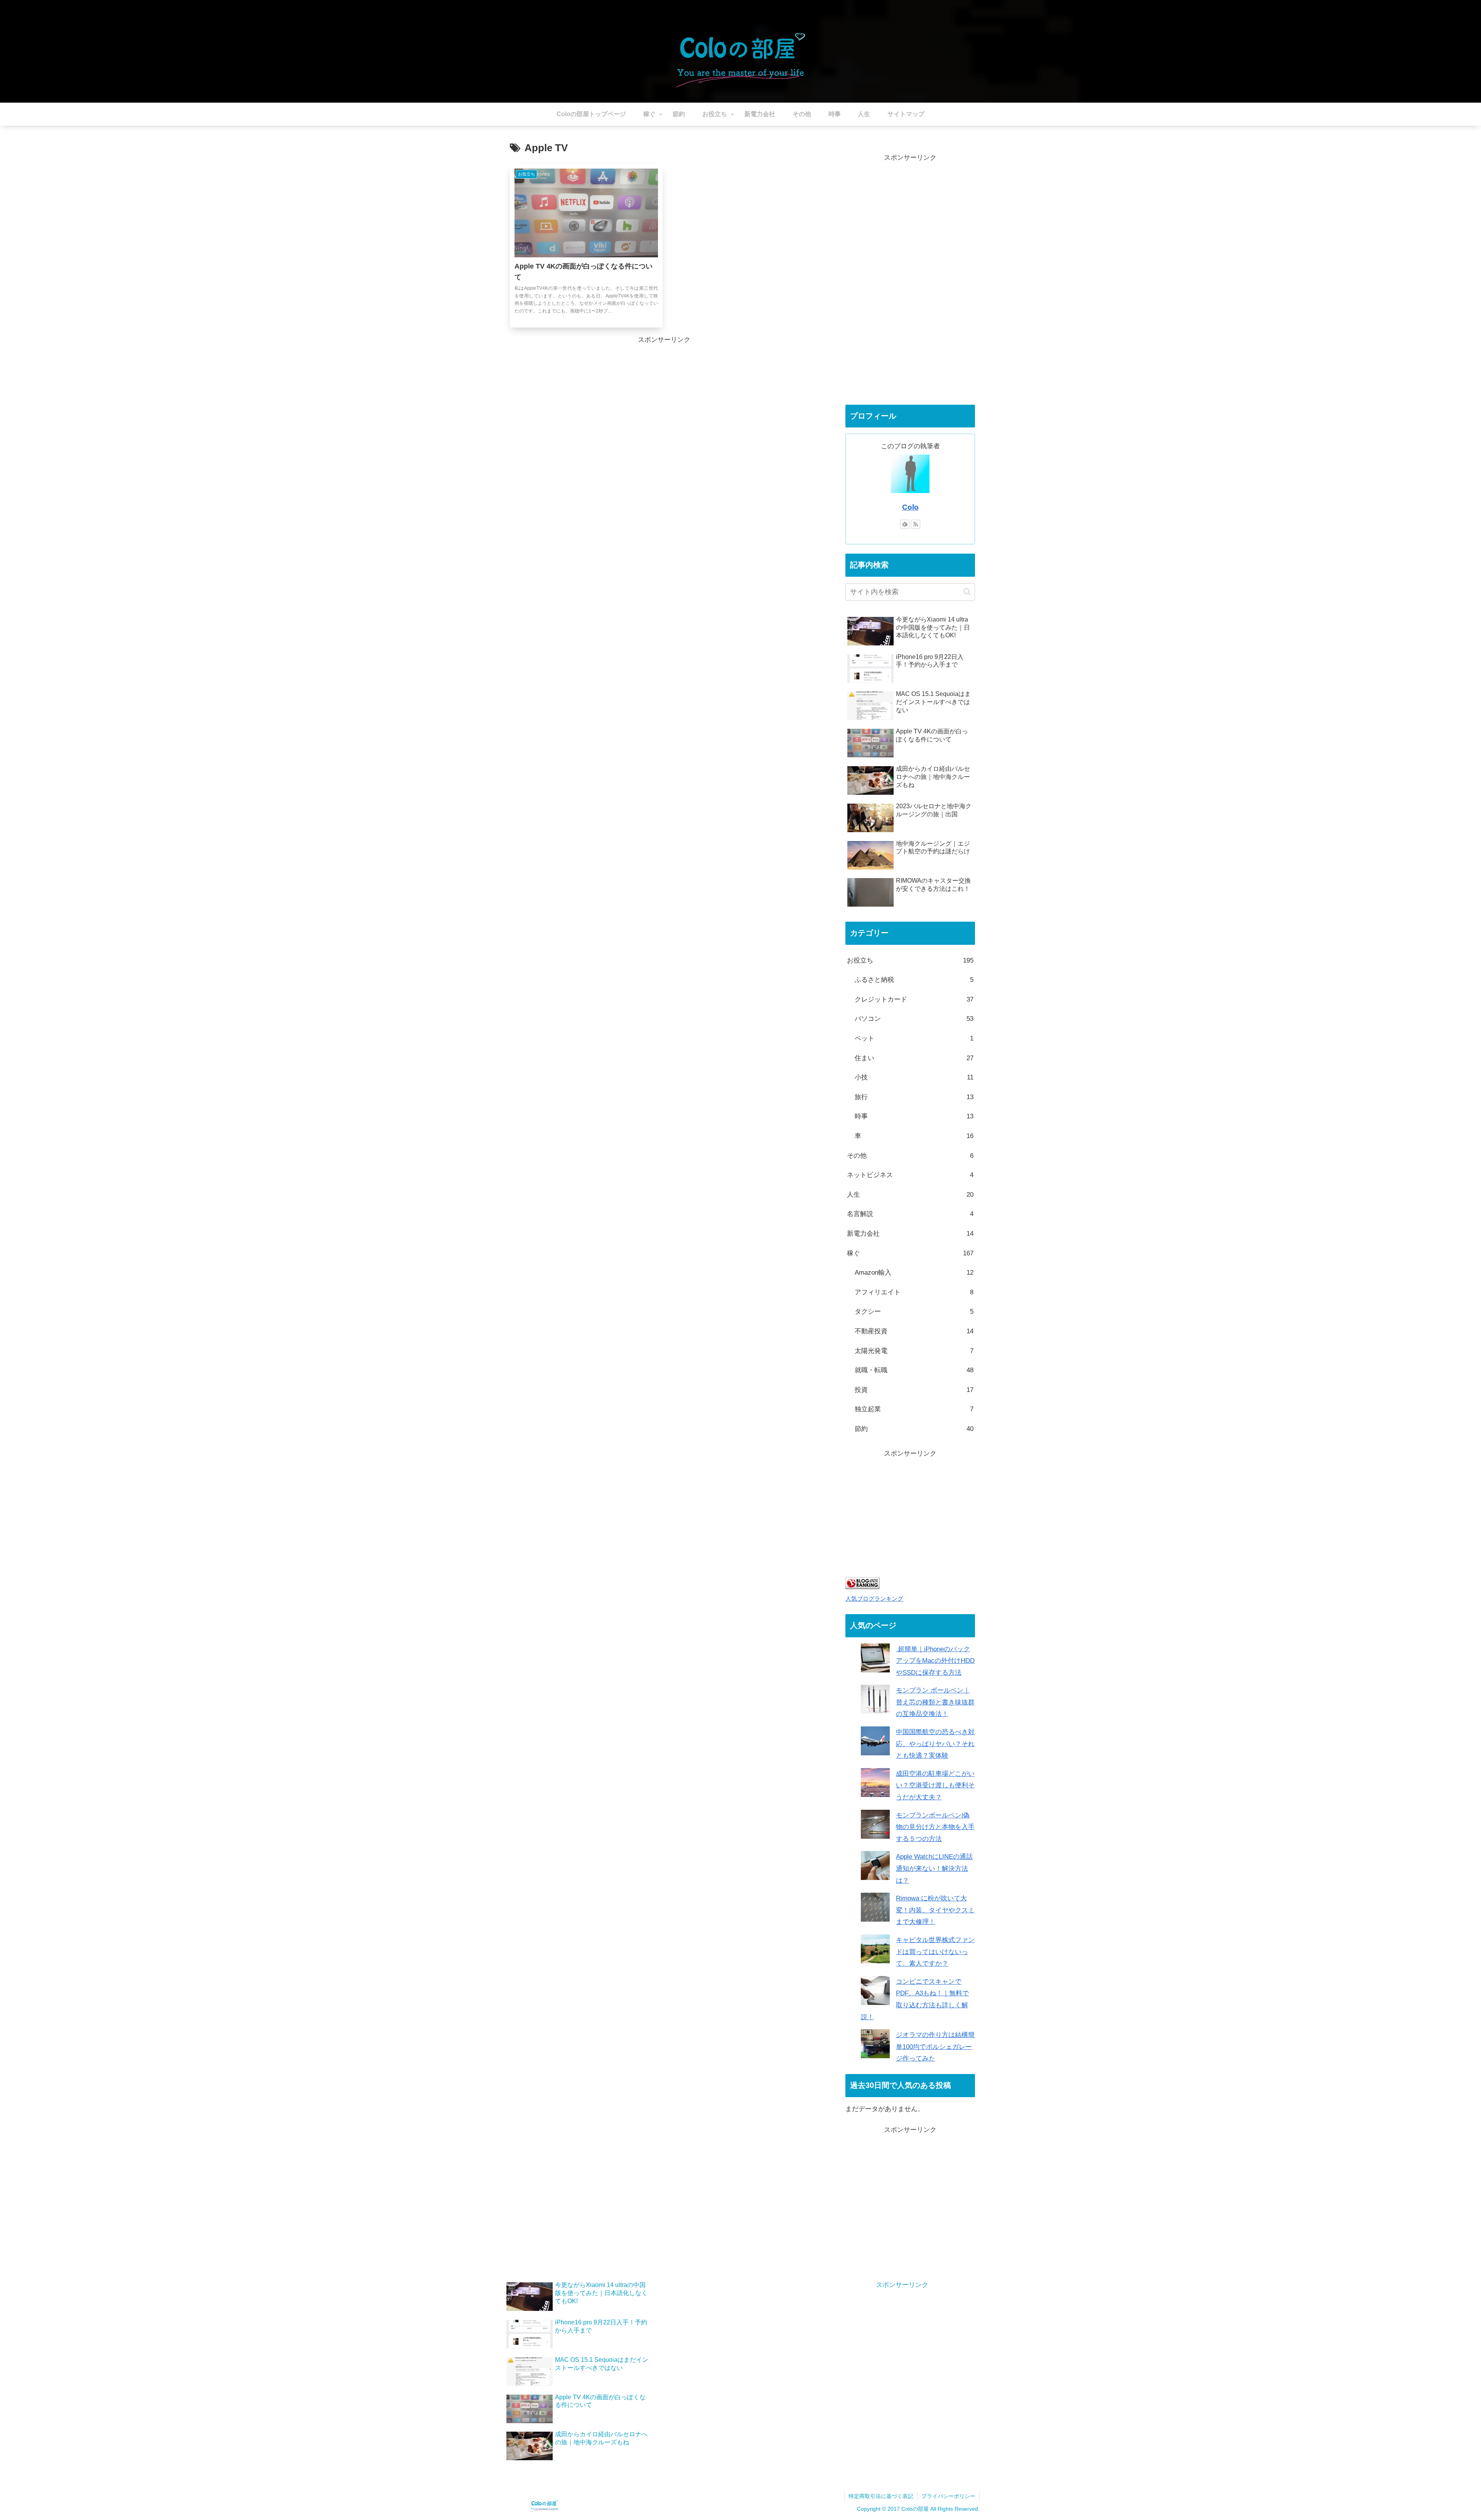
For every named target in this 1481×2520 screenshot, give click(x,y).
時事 (914, 1116)
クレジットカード (914, 999)
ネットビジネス (910, 1175)
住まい (914, 1058)
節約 (914, 1429)
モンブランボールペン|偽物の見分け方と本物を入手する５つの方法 (935, 1827)
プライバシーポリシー (948, 2496)
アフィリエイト (914, 1292)
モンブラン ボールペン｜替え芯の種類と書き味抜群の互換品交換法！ (935, 1702)
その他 (910, 1156)
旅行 (914, 1097)
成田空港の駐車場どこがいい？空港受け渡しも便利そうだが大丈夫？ (935, 1785)
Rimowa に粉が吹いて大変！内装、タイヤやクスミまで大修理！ (935, 1910)
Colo (910, 507)
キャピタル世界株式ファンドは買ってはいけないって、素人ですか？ (935, 1952)
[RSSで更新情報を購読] (916, 524)
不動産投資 (914, 1331)
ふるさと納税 (914, 980)
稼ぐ (910, 1253)
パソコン (914, 1019)
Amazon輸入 (914, 1273)
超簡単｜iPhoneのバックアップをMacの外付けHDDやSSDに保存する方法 (935, 1661)
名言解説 (910, 1214)
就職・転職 (914, 1370)
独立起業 (914, 1409)
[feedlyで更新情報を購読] (905, 524)
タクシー (914, 1312)
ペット (914, 1038)
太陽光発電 (914, 1351)
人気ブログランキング (874, 1599)
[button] (967, 592)
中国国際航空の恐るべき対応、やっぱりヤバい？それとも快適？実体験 (935, 1744)
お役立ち (910, 960)
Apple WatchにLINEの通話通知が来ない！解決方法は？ (934, 1868)
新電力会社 (910, 1234)
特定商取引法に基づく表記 (881, 2496)
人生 (910, 1195)
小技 (914, 1077)
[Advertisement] (910, 280)
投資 (914, 1390)
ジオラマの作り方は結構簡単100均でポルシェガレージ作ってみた (935, 2047)
